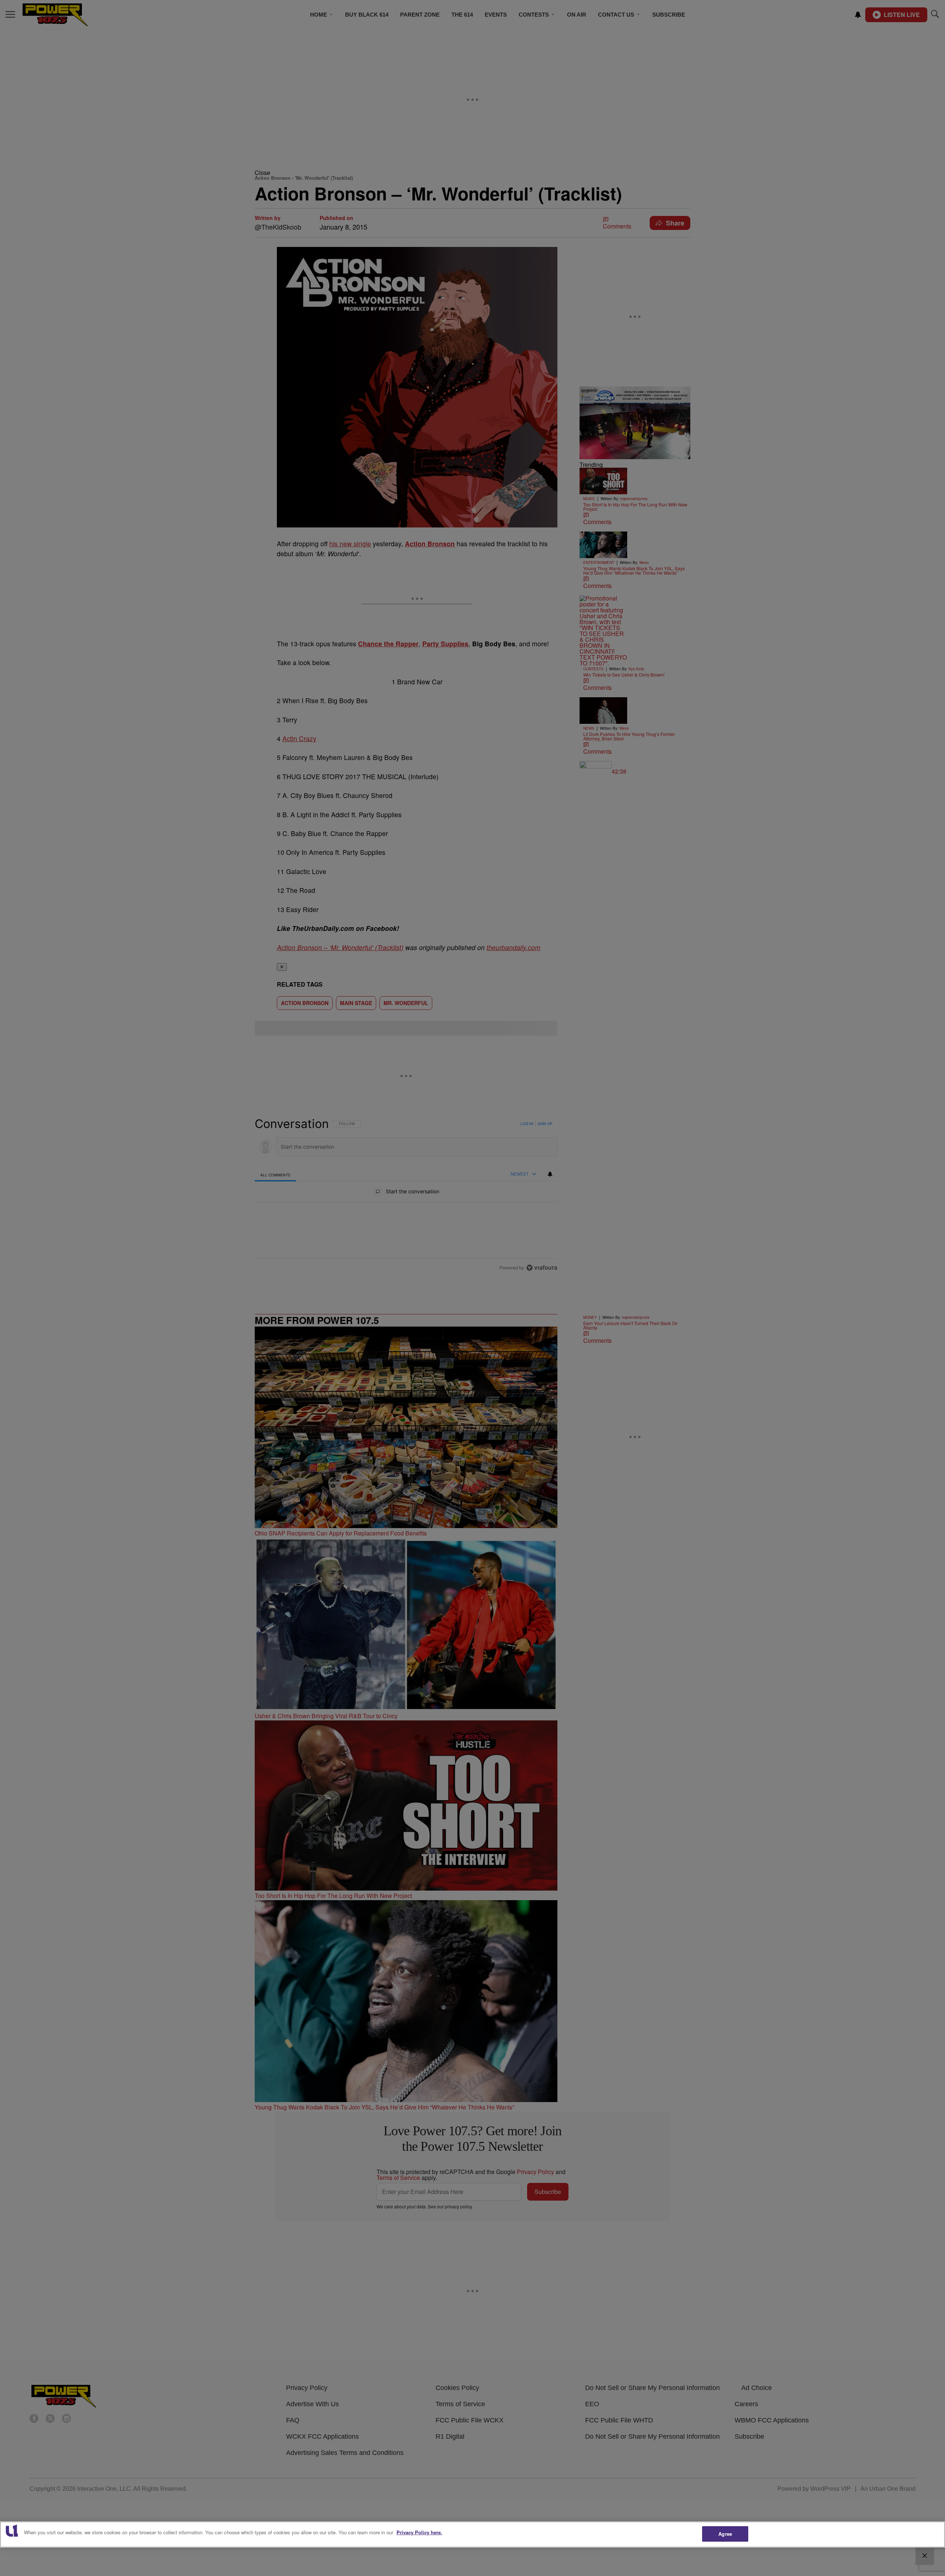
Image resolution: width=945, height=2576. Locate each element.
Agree (725, 2534)
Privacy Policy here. (419, 2532)
